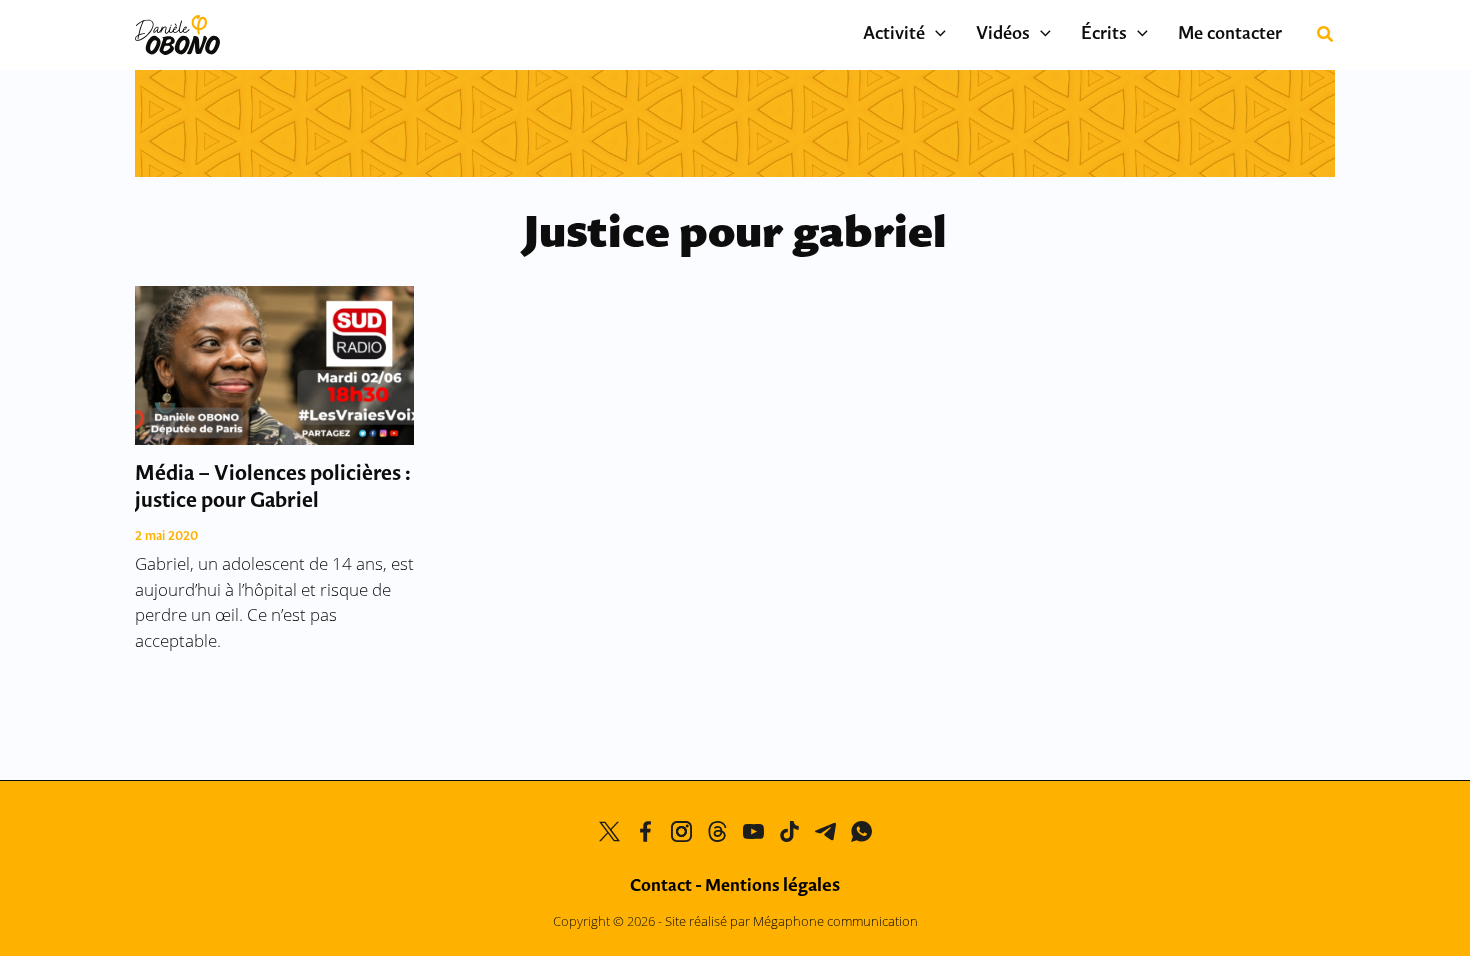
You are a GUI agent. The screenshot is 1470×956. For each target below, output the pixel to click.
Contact (661, 886)
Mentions (772, 886)
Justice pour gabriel (735, 235)
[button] (935, 35)
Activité (894, 35)
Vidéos (1003, 35)
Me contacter (1230, 35)
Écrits (1104, 35)
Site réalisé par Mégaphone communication (791, 921)
